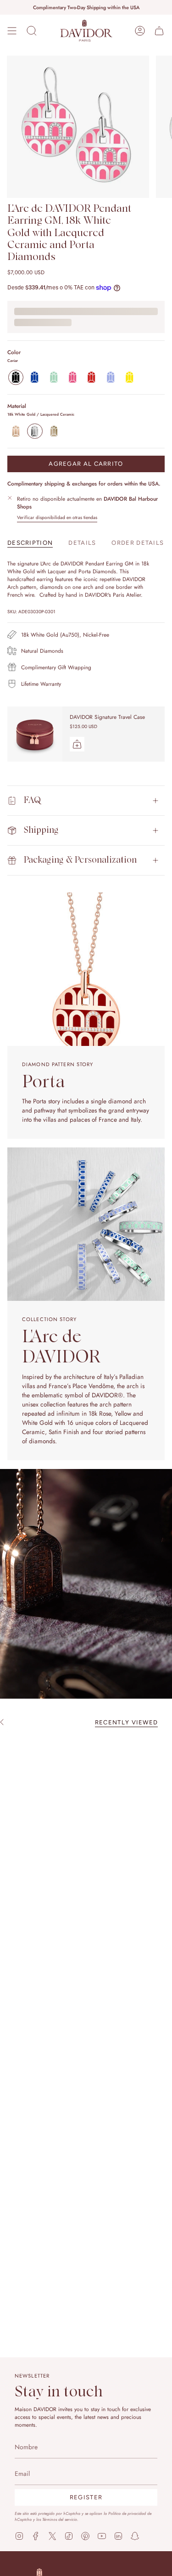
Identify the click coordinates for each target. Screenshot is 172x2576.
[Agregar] (77, 744)
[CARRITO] (159, 31)
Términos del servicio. (60, 2519)
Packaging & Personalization (80, 860)
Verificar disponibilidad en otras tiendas (57, 517)
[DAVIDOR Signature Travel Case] (35, 734)
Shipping (41, 830)
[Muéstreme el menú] (12, 31)
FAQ (32, 800)
